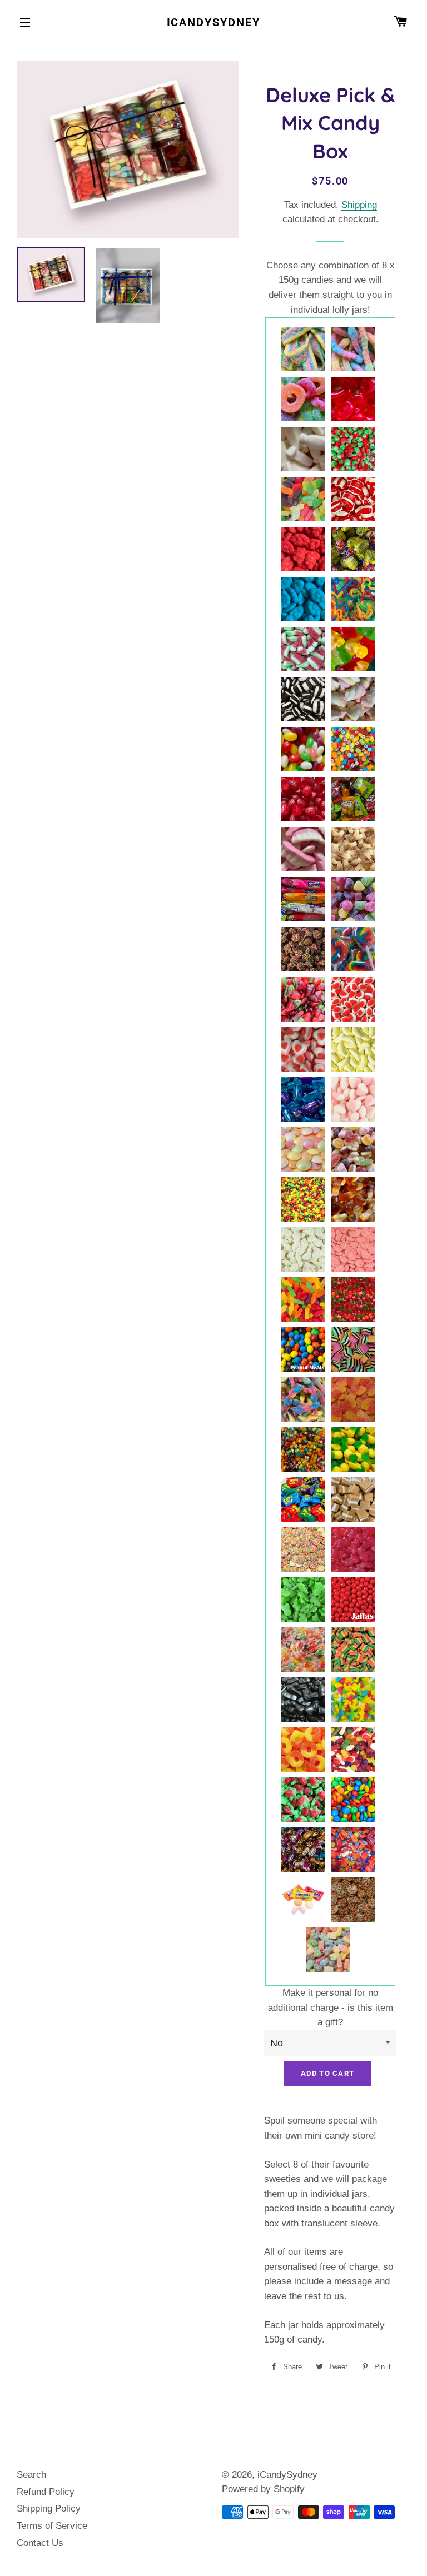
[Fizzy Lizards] (304, 1400)
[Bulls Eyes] (354, 500)
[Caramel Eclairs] (304, 1100)
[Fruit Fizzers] (354, 800)
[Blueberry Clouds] (304, 600)
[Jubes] (354, 900)
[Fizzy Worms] (354, 350)
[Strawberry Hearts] (354, 1100)
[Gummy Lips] (354, 400)
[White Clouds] (304, 1250)
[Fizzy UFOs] (304, 1150)
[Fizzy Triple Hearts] (304, 1050)
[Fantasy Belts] (304, 350)
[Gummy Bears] (354, 650)
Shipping (359, 205)
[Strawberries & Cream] (354, 1000)
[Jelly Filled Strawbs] (304, 1800)
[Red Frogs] (354, 1550)
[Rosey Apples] (354, 450)
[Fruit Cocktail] (304, 1650)
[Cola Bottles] (354, 1200)
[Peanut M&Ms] (304, 1350)
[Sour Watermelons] (304, 650)
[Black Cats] (304, 1700)
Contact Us (40, 2543)
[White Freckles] (304, 1550)
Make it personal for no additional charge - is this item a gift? (331, 2007)
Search (31, 2475)
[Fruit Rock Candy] (354, 750)
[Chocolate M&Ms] (354, 1800)
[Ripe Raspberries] (304, 800)
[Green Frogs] (304, 1600)
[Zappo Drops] (304, 1500)
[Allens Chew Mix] (354, 1850)
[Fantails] (354, 550)
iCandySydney (214, 22)
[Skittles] (304, 1200)
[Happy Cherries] (354, 1300)
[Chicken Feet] (354, 1700)
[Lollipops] (354, 950)
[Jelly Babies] (304, 1300)
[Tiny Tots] (304, 1450)
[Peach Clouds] (354, 1250)
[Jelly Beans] (304, 750)
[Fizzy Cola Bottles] (354, 850)
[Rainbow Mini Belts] (354, 1650)
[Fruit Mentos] (304, 1900)
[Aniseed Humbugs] (304, 700)
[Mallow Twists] (354, 700)
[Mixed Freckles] (354, 1900)
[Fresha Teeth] (304, 850)
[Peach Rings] (304, 1750)
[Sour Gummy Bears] (329, 1950)
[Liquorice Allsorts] (354, 1350)
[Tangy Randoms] (354, 1150)
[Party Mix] (354, 1750)
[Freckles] (304, 950)
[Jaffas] (354, 1600)
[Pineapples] (354, 1450)
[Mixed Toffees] (304, 1850)
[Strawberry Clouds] (304, 550)
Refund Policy (46, 2492)
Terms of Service (52, 2526)
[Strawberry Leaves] (304, 1000)
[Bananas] (354, 1050)
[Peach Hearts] (354, 1400)
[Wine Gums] (304, 500)
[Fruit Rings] (304, 400)
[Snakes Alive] (354, 600)
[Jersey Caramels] (354, 1500)
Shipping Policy (49, 2508)
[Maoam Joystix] (304, 900)
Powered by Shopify (263, 2489)
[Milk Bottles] (304, 450)
